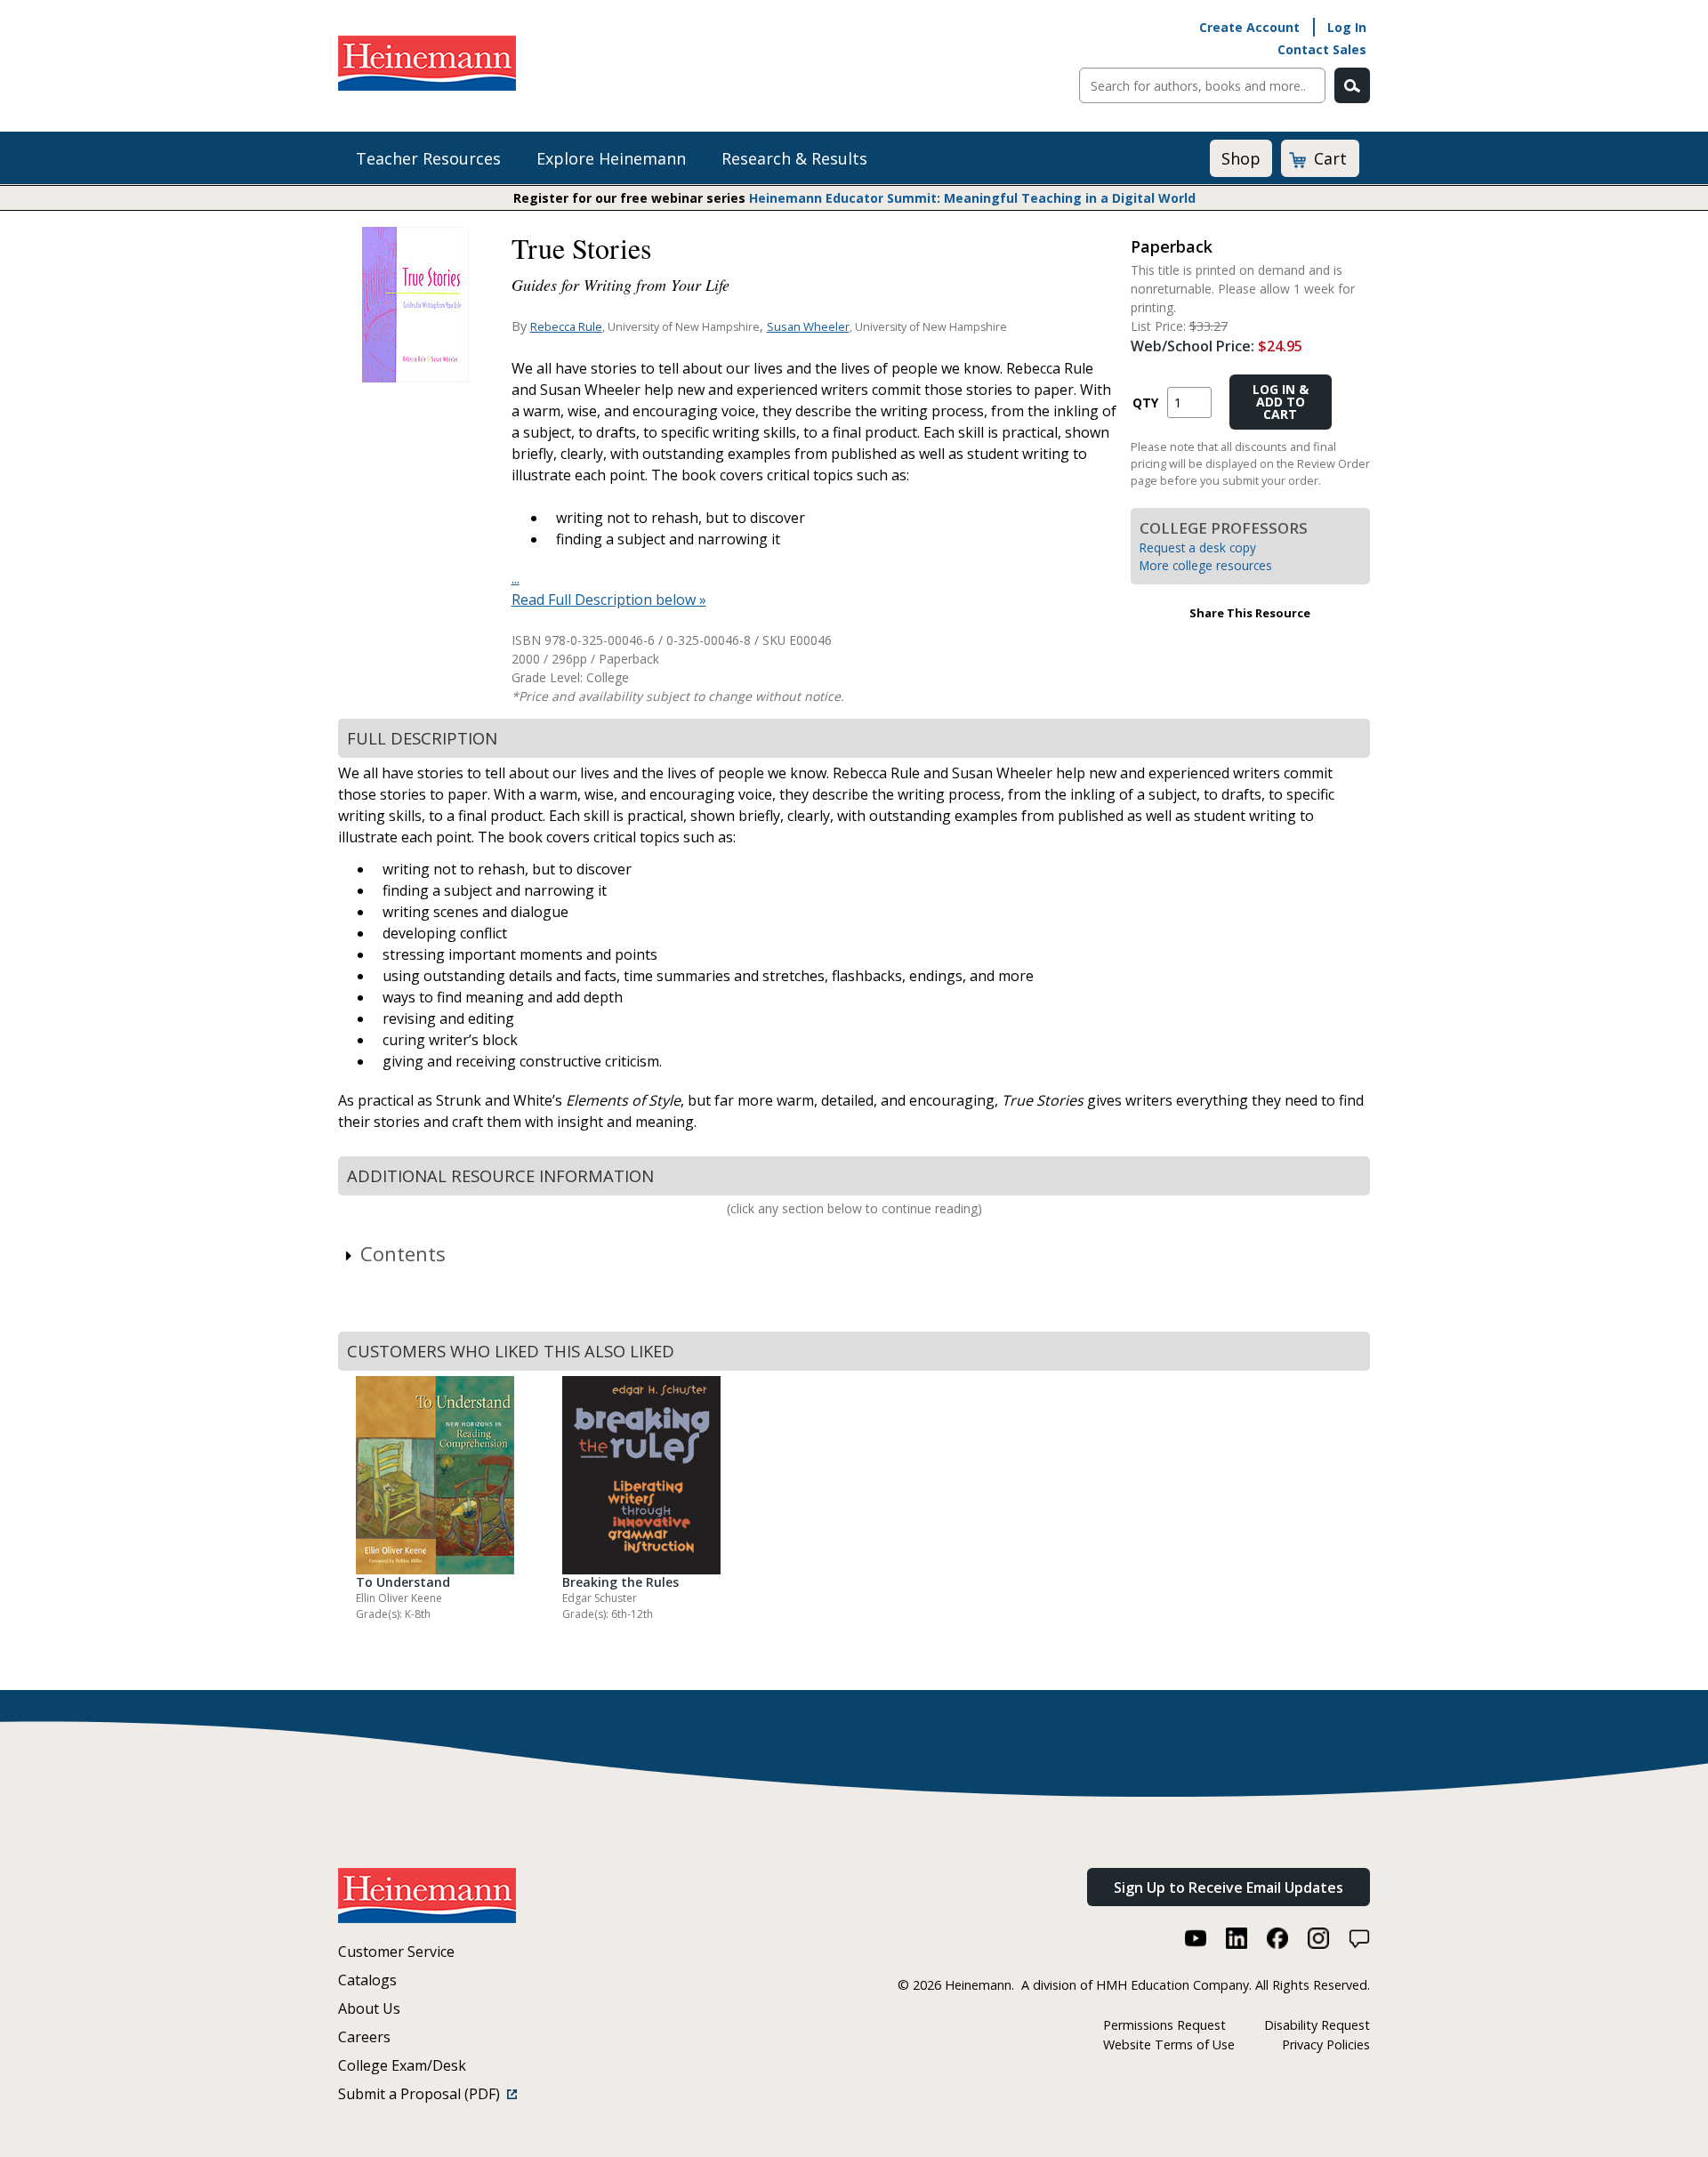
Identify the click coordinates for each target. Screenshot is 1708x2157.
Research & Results (794, 158)
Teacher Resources (428, 158)
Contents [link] (403, 1253)
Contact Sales (1322, 49)
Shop (1241, 158)
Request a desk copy (1198, 547)
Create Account (1249, 27)
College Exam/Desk (402, 2065)
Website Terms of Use (1169, 2044)
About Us (369, 2008)
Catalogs (367, 1980)
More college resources (1206, 565)
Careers (364, 2037)
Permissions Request (1164, 2025)
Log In (1347, 27)
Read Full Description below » (609, 600)
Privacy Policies (1326, 2044)
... (516, 578)
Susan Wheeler (808, 326)
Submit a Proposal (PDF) (423, 2094)
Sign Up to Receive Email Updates (1229, 1887)
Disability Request (1317, 2025)
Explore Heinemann (611, 158)
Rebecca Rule (566, 326)
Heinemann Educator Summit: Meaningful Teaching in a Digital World (972, 198)
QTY (1145, 402)
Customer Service (396, 1952)
